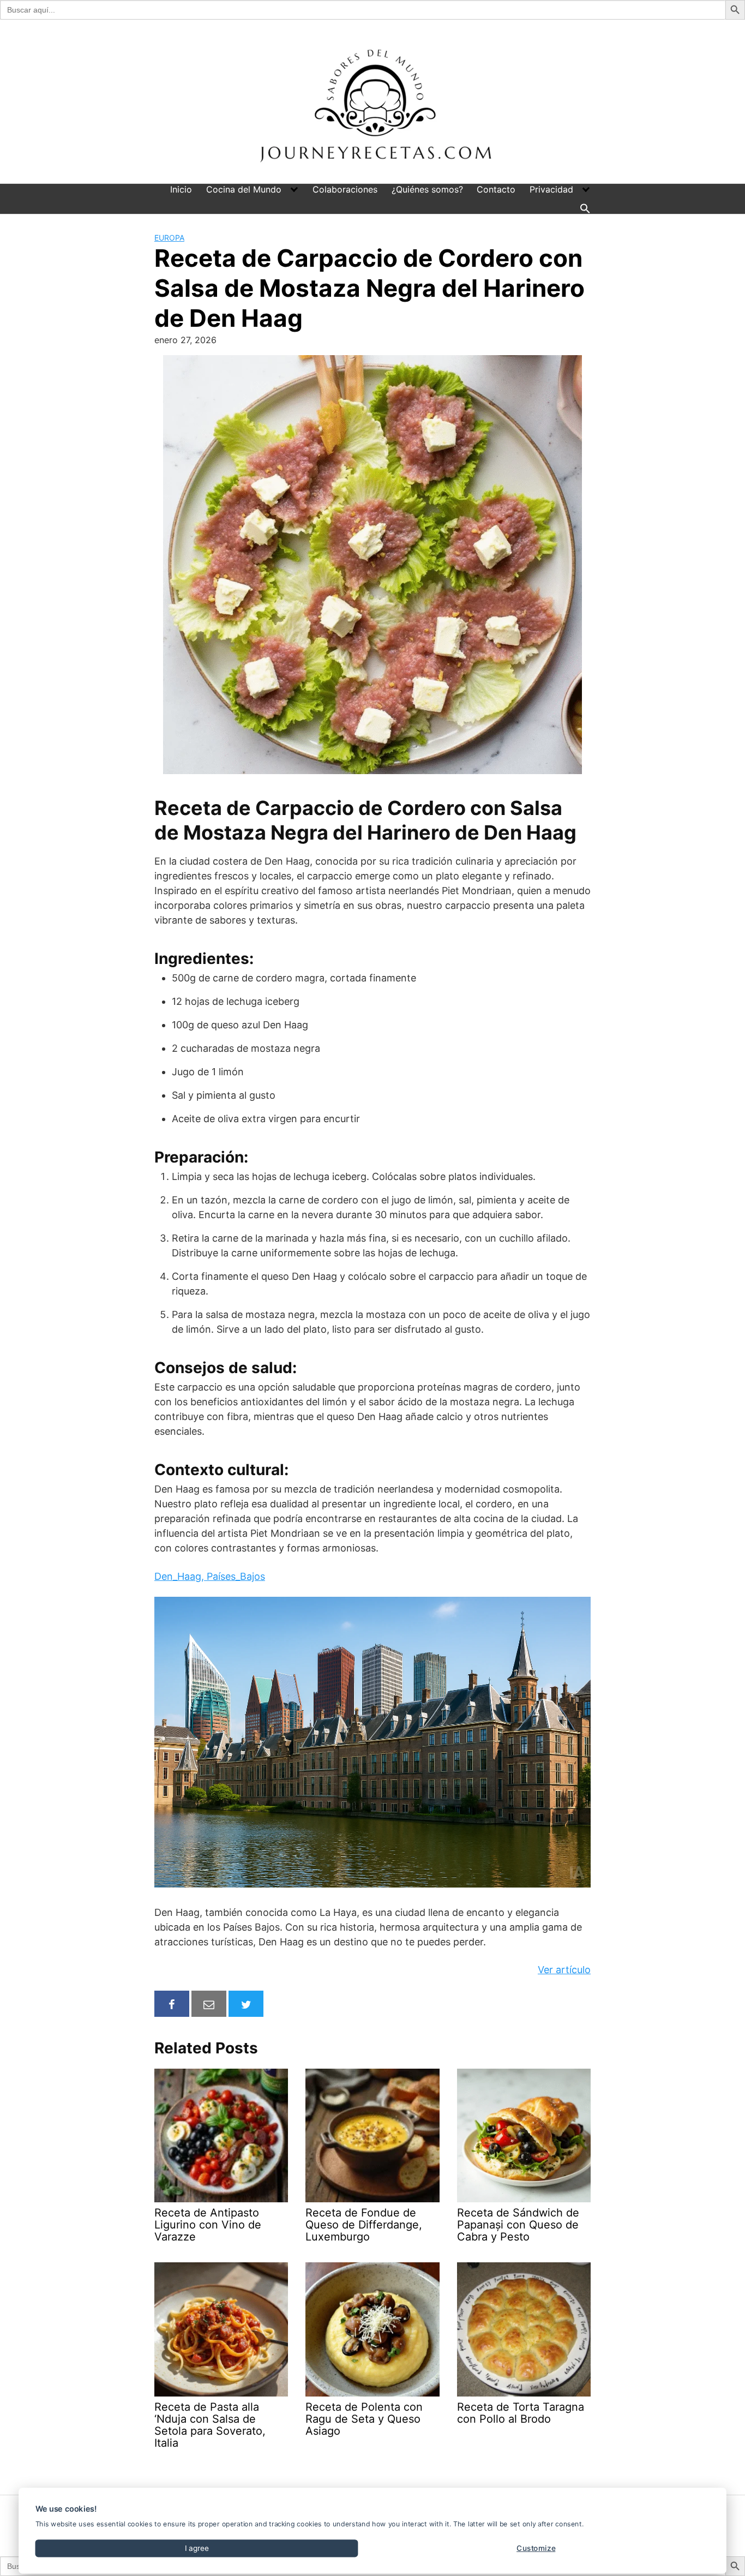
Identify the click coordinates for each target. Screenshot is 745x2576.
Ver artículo (564, 1970)
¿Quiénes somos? (427, 189)
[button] (585, 208)
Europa (169, 238)
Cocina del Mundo (244, 189)
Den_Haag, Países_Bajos (210, 1576)
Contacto (496, 189)
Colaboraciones (345, 189)
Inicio (181, 189)
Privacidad (551, 189)
